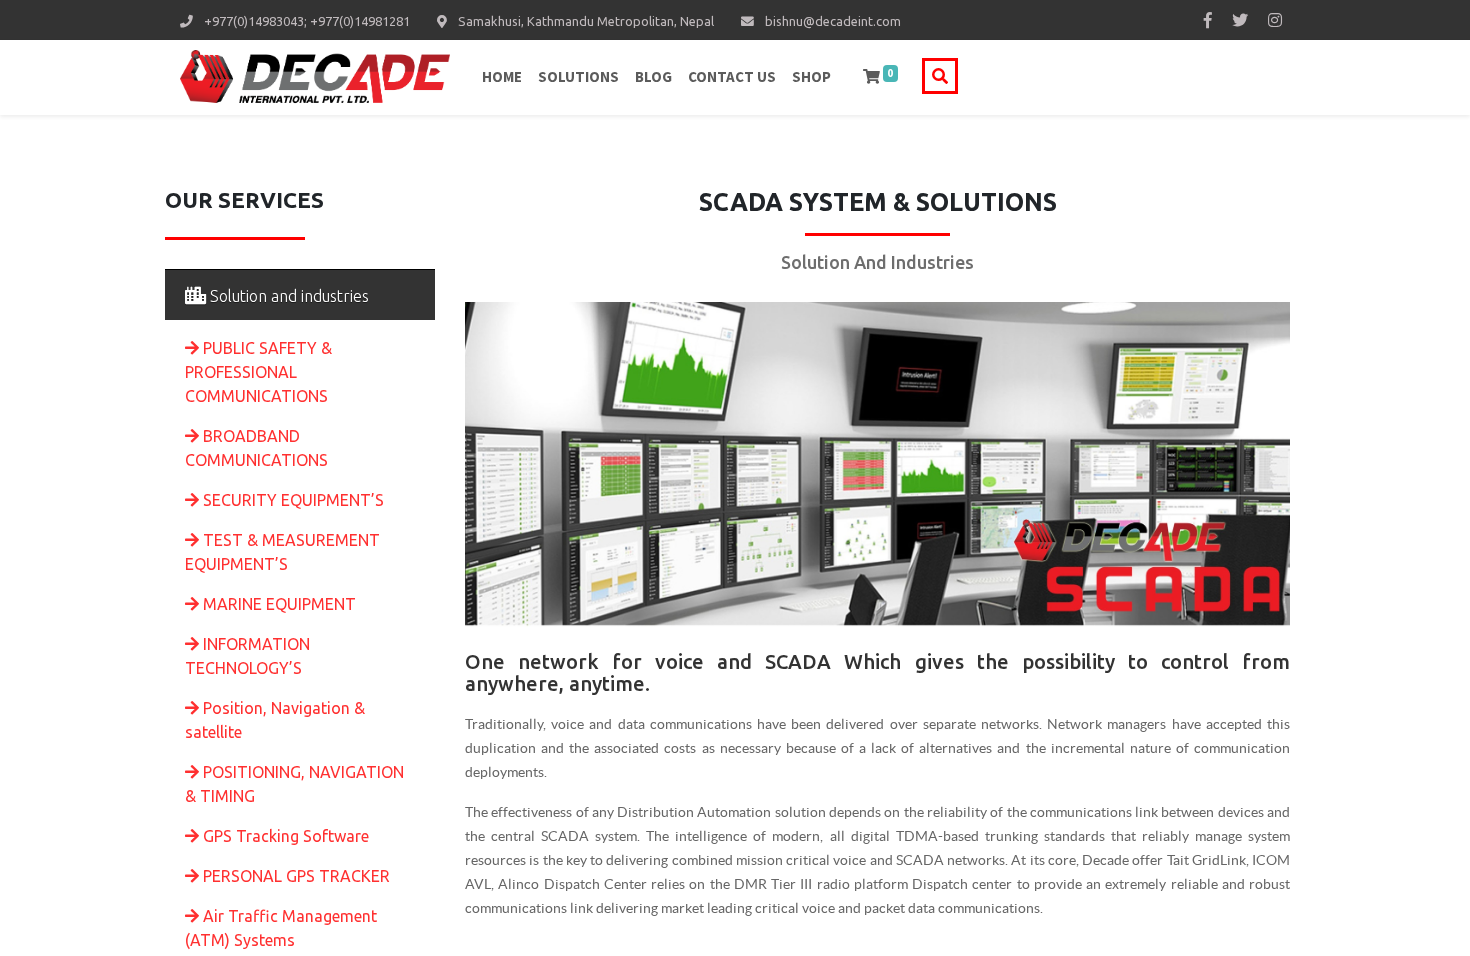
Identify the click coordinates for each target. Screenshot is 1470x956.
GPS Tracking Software (286, 836)
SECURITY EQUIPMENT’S (293, 500)
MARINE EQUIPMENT (279, 604)
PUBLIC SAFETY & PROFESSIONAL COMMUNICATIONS (258, 372)
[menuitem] (502, 77)
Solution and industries (287, 296)
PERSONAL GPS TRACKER (296, 876)
